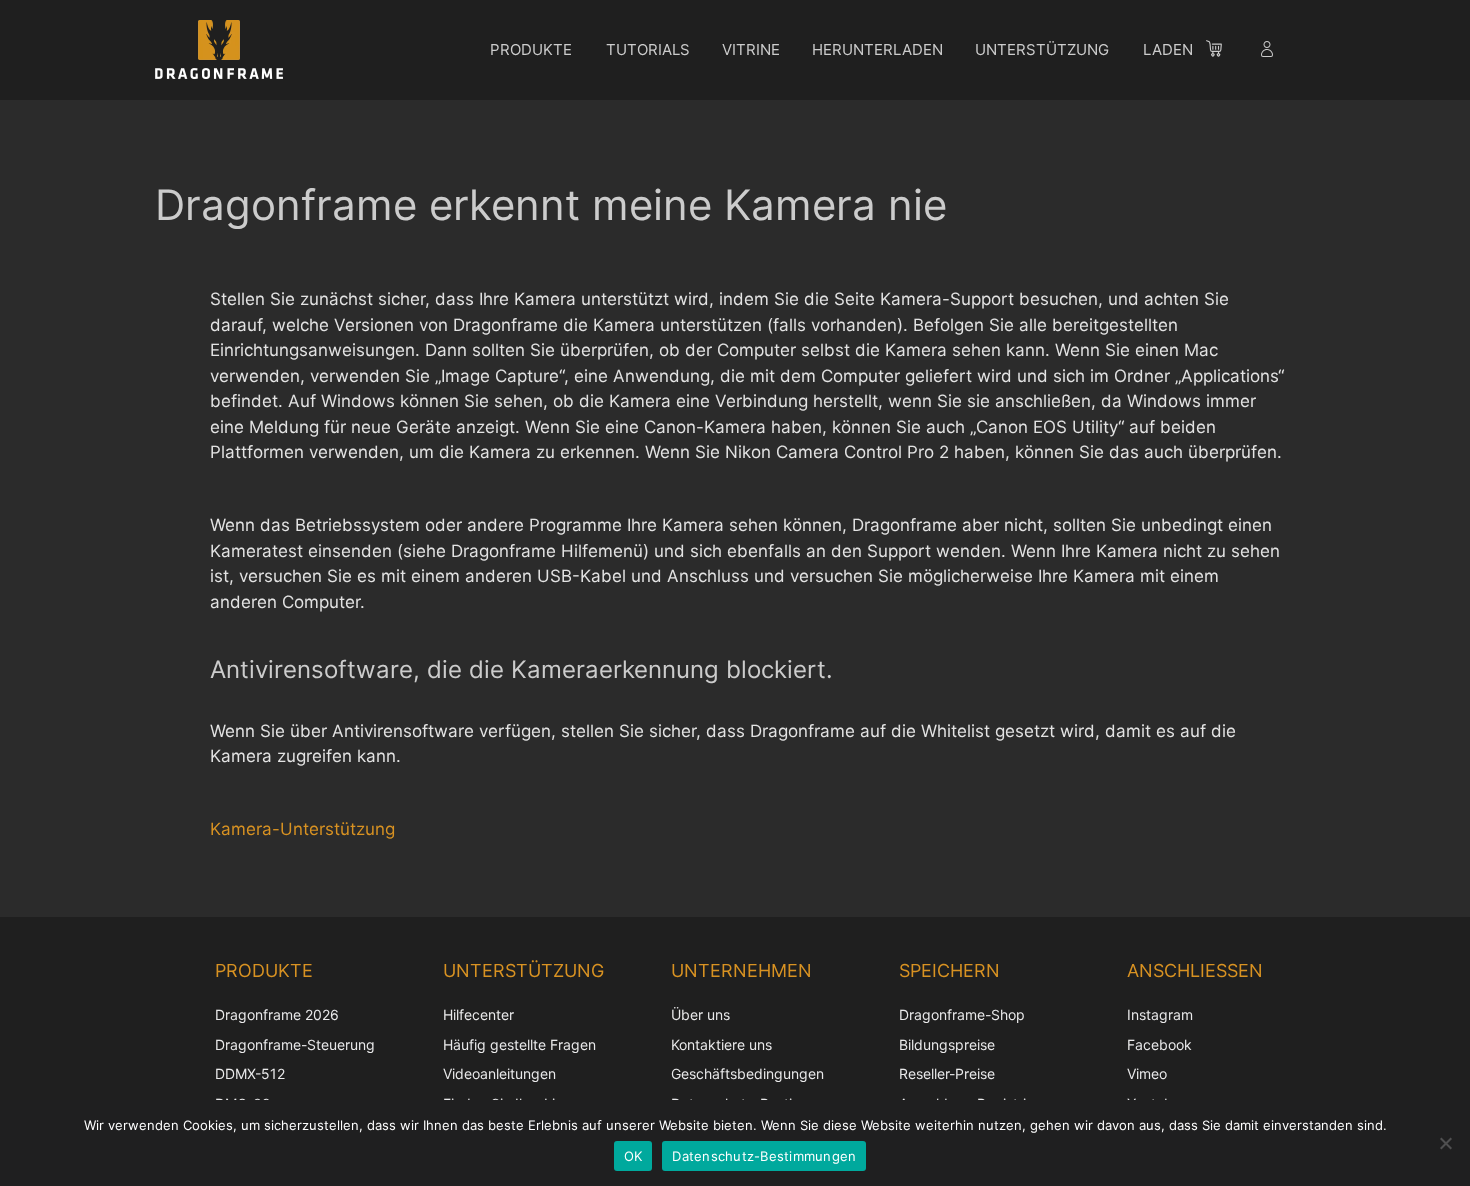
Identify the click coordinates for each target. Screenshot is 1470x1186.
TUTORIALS (648, 49)
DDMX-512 (250, 1073)
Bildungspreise (947, 1044)
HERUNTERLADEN (877, 49)
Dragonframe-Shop (962, 1014)
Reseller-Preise (947, 1073)
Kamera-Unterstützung (302, 829)
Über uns (700, 1014)
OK (633, 1156)
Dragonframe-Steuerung (295, 1044)
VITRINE (751, 49)
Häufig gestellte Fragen (519, 1044)
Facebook (1159, 1044)
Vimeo (1147, 1073)
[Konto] (1269, 52)
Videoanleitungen (499, 1073)
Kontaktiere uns (721, 1044)
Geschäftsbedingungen (747, 1073)
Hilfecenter (478, 1014)
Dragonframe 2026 (277, 1014)
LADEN (1168, 49)
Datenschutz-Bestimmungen (764, 1156)
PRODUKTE (531, 49)
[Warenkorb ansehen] (1224, 52)
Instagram (1160, 1014)
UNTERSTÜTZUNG (1042, 49)
